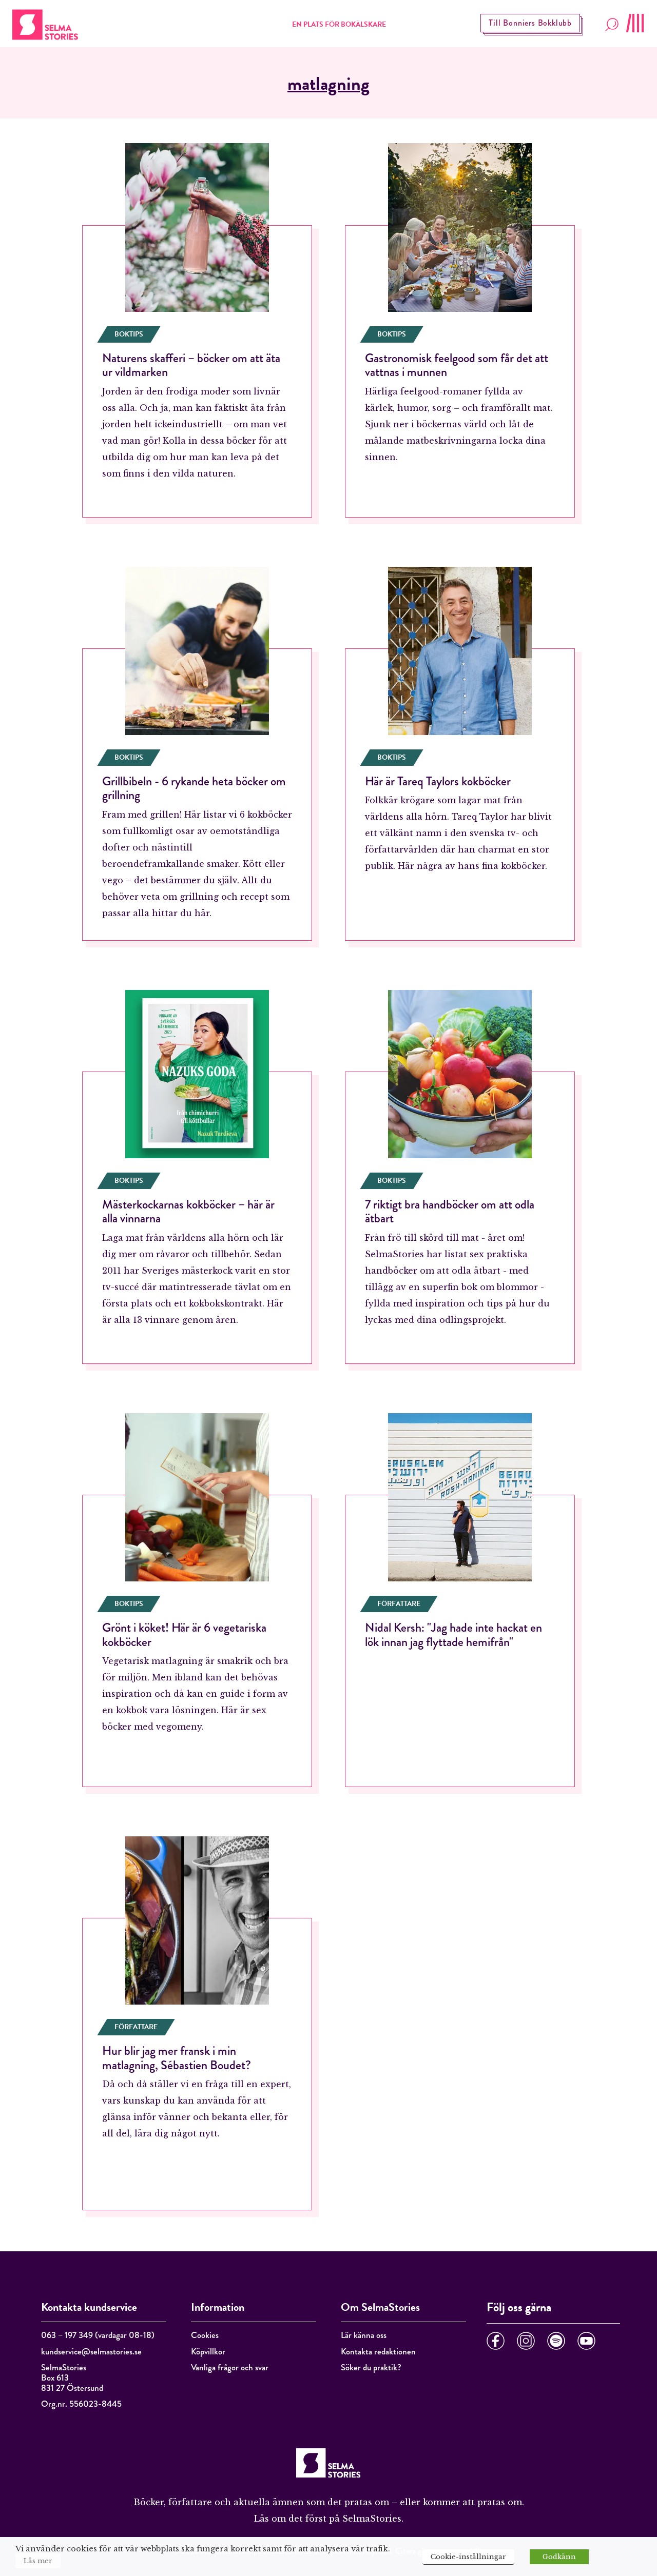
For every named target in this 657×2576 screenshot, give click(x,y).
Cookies (205, 2335)
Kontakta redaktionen (378, 2352)
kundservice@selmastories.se (91, 2352)
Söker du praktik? (371, 2367)
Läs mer (38, 2561)
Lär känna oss (364, 2335)
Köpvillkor (208, 2352)
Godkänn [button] (559, 2557)
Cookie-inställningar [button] (468, 2557)
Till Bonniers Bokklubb (530, 23)
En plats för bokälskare (339, 24)
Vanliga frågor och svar (230, 2367)
